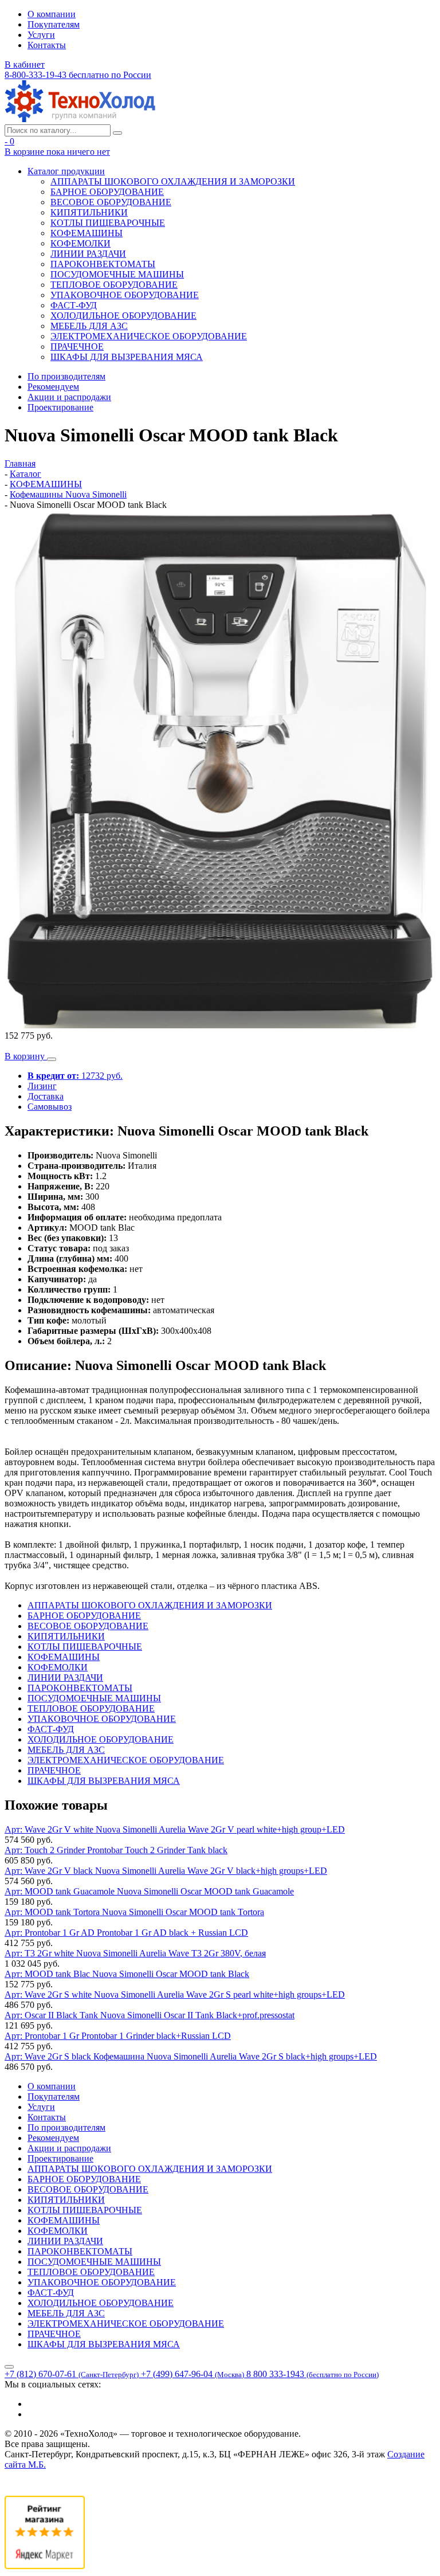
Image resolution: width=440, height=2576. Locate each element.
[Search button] (117, 133)
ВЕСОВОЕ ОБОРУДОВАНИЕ (111, 202)
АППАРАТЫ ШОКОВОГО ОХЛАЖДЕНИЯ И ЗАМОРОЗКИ (173, 181)
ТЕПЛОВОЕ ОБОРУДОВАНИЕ (114, 285)
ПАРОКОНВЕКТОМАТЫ (103, 264)
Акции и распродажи (69, 397)
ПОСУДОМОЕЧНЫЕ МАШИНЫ (117, 274)
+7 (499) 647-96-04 (192, 2374)
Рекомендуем (53, 387)
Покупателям (54, 24)
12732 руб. (75, 1076)
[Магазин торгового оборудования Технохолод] (80, 119)
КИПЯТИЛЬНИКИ (89, 212)
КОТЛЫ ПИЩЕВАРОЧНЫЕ (108, 223)
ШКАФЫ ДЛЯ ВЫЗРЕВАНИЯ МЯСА (127, 357)
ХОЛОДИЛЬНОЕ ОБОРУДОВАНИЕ (123, 316)
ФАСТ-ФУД (74, 305)
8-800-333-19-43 (78, 75)
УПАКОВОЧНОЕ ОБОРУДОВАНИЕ (125, 295)
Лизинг (42, 1086)
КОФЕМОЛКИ (80, 243)
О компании (52, 14)
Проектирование (60, 407)
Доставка (46, 1096)
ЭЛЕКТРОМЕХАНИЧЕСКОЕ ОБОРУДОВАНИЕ (149, 336)
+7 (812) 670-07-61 (72, 2374)
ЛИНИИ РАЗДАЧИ (88, 254)
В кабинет (25, 64)
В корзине (57, 152)
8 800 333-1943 (313, 2374)
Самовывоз (50, 1107)
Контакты (47, 45)
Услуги (41, 35)
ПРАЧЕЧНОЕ (77, 347)
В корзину (26, 1056)
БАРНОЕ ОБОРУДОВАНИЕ (107, 192)
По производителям (66, 376)
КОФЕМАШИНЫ (87, 233)
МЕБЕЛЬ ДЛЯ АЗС (89, 326)
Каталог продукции (66, 171)
